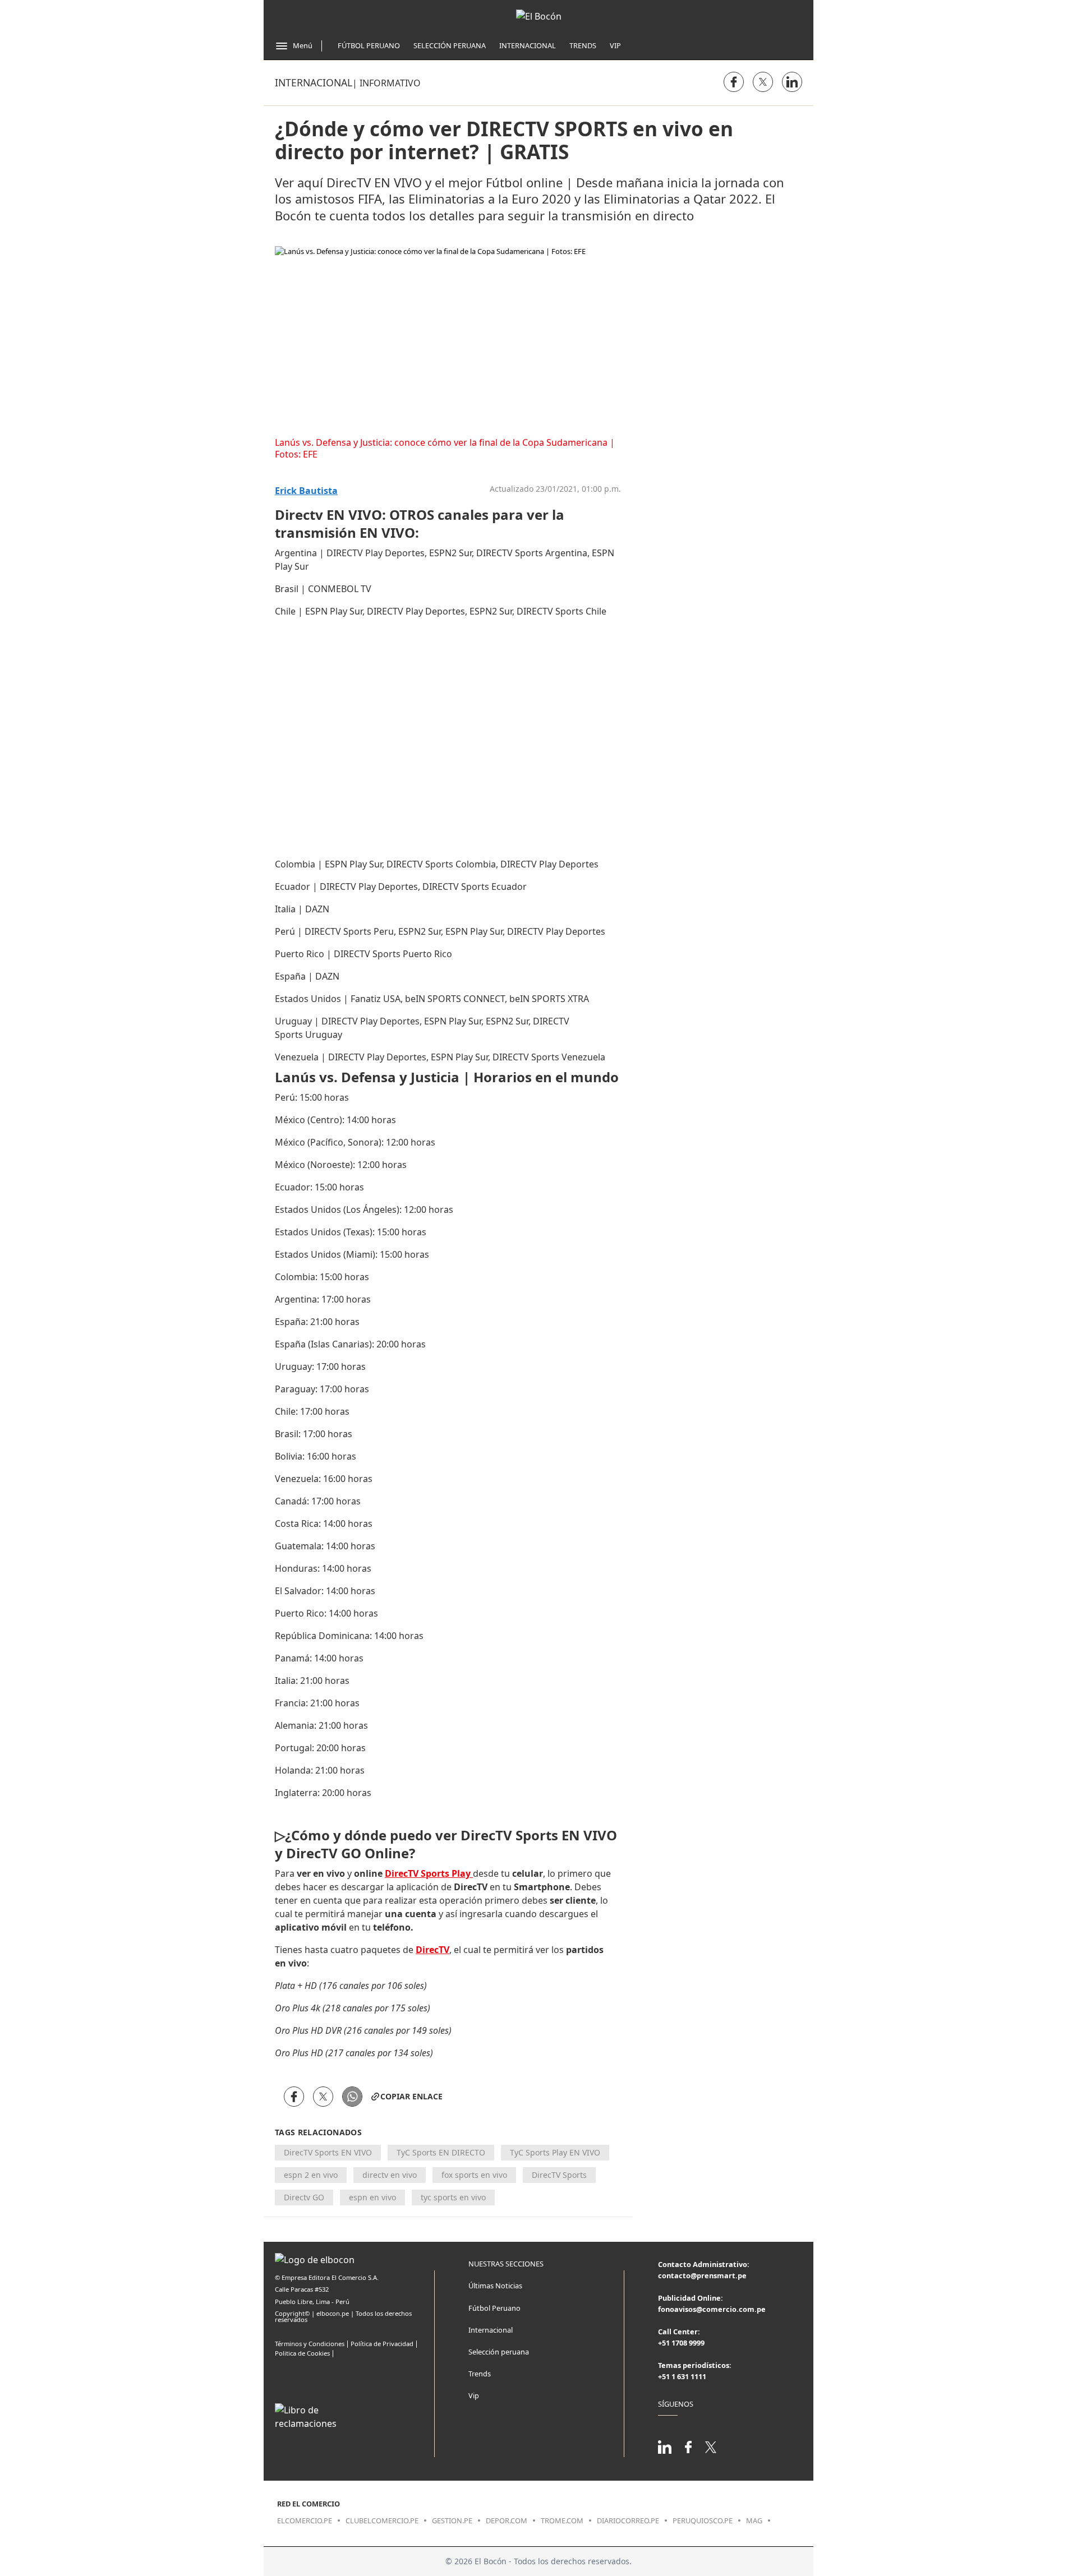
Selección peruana (499, 2352)
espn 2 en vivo (311, 2175)
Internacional (528, 45)
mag (754, 2520)
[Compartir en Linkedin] (792, 82)
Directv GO (304, 2197)
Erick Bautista (306, 491)
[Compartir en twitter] (763, 82)
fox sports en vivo (474, 2175)
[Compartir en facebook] (734, 82)
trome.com (562, 2520)
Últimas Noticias (495, 2286)
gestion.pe (452, 2520)
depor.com (507, 2520)
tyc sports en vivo (453, 2197)
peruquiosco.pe (703, 2520)
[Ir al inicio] (539, 16)
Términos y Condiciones (310, 2344)
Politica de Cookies (302, 2353)
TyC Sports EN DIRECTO (441, 2152)
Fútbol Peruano (369, 45)
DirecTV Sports (559, 2175)
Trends (583, 45)
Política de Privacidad (382, 2344)
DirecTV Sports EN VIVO (328, 2152)
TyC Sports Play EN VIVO (555, 2152)
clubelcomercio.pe (382, 2520)
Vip (615, 45)
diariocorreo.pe (628, 2520)
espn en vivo (372, 2197)
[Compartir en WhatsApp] (352, 2097)
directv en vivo (390, 2175)
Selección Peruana (450, 45)
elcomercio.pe (305, 2520)
